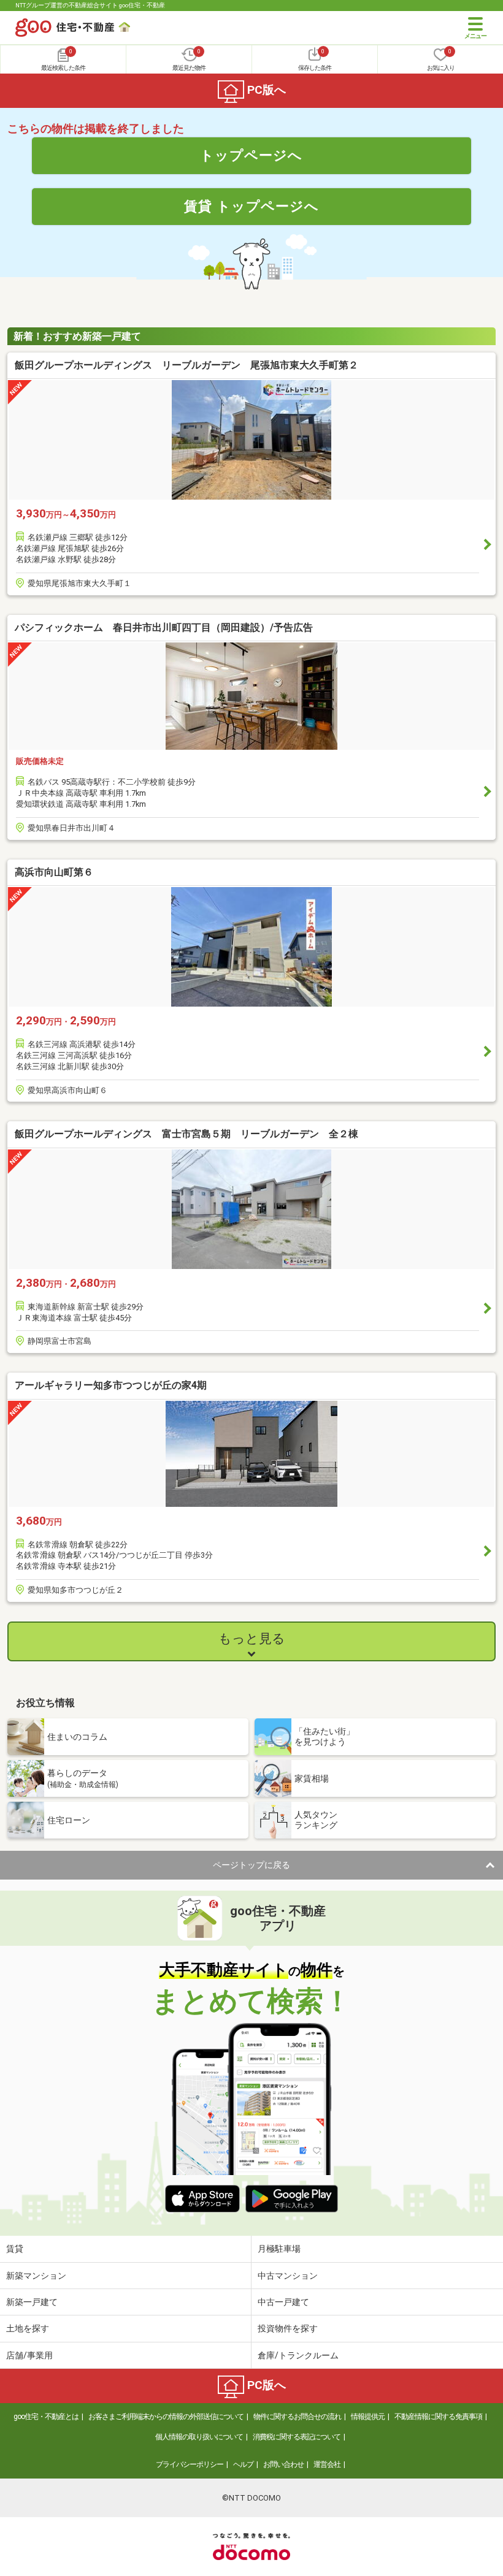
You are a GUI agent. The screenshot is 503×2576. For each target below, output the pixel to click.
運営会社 (327, 2464)
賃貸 (15, 2249)
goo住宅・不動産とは (46, 2417)
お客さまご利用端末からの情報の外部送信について (166, 2417)
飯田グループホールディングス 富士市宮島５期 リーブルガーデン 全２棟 (186, 1134)
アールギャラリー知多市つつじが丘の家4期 (111, 1385)
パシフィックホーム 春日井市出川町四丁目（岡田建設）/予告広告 (164, 627)
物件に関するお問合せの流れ (297, 2417)
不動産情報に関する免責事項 (438, 2417)
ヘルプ (243, 2464)
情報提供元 (368, 2417)
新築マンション (36, 2276)
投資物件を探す (288, 2328)
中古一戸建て (283, 2302)
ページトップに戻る (251, 1865)
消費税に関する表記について (297, 2437)
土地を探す (28, 2328)
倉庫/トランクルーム (298, 2355)
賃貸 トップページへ (251, 206)
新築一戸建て (32, 2302)
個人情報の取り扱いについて (199, 2437)
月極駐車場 (279, 2249)
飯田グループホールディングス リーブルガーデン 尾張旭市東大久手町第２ (186, 365)
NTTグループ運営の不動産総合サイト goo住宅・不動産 (90, 5)
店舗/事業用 (29, 2355)
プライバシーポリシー (190, 2464)
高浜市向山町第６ (54, 872)
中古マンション (288, 2276)
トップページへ (251, 155)
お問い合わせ (283, 2464)
